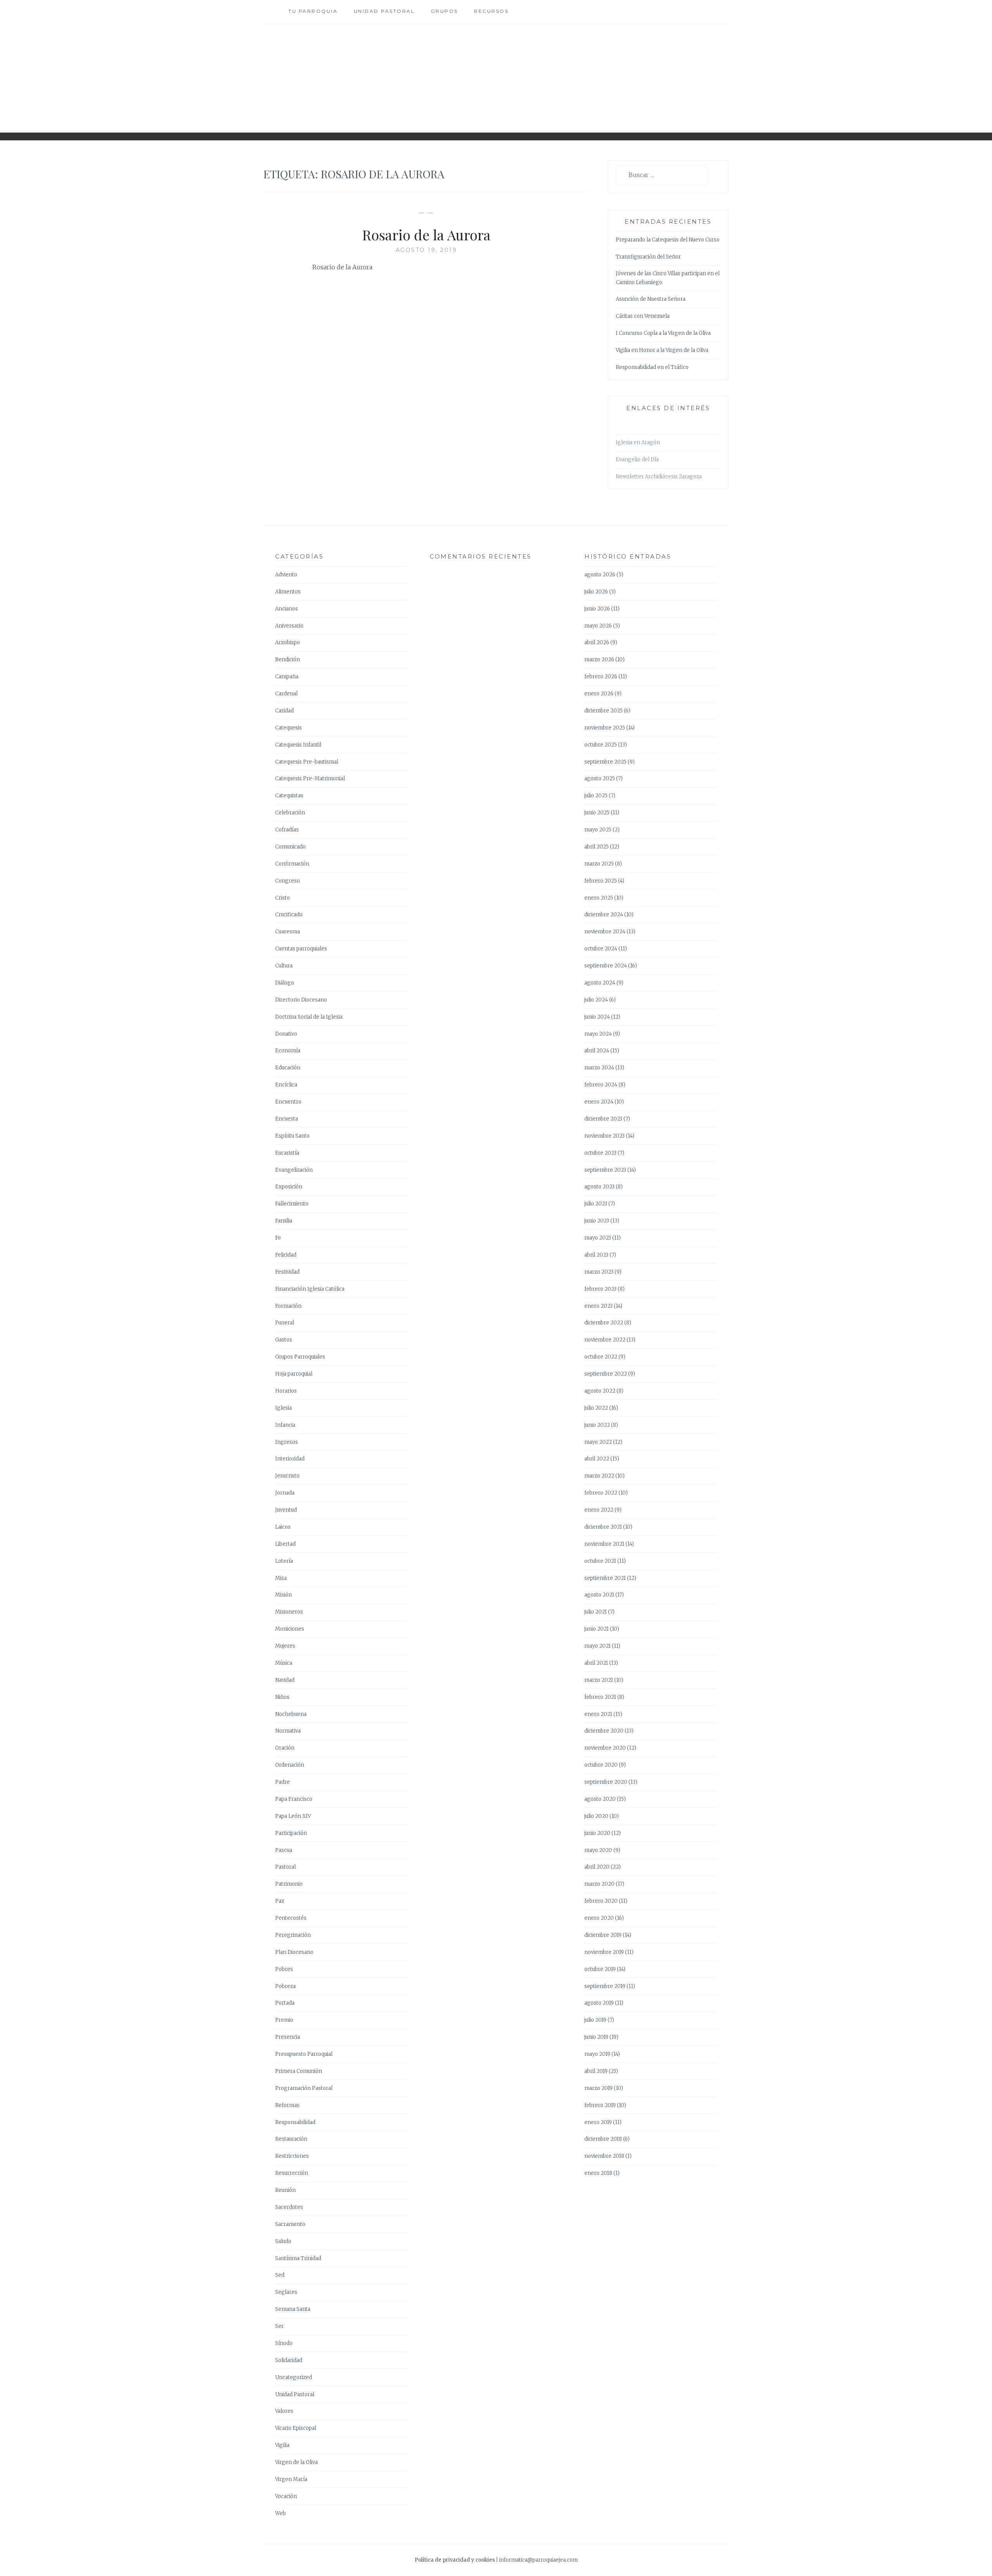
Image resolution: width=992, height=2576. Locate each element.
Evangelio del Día (637, 460)
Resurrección (292, 2173)
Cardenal (286, 694)
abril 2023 (596, 1255)
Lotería (284, 1561)
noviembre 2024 (605, 932)
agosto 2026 (600, 575)
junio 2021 (597, 1629)
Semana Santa (293, 2309)
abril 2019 (596, 2071)
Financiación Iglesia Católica (310, 1289)
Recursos (491, 11)
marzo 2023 (599, 1272)
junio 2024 (597, 1017)
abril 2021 (596, 1663)
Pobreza (285, 1986)
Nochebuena (291, 1714)
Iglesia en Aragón (638, 442)
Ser (279, 2326)
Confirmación (292, 864)
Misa (281, 1578)
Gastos (284, 1340)
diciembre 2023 (603, 1119)
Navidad (285, 1680)
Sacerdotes (289, 2207)
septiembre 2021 (605, 1578)
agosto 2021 (599, 1595)
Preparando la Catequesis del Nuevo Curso (668, 240)
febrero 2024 (601, 1085)
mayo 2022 (598, 1442)
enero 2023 (598, 1306)
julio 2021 (596, 1612)
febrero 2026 (601, 677)
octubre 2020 (601, 1765)
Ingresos (287, 1442)
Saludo (283, 2241)
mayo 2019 (597, 2054)
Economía (288, 1051)
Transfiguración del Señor (648, 257)
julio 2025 (596, 796)
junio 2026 (597, 609)
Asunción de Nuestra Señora (651, 299)
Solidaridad (289, 2360)
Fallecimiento (292, 1204)
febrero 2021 (600, 1697)
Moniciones (290, 1629)
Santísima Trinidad (298, 2258)
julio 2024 (596, 1000)
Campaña (287, 677)
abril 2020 (597, 1867)
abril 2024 (597, 1051)
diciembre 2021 (603, 1527)
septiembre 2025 (605, 762)
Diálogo (285, 983)
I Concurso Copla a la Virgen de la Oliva (663, 333)
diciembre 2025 (604, 711)
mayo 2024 (598, 1034)
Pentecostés (291, 1918)
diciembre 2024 (604, 915)
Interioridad (290, 1459)
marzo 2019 (598, 2088)
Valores (284, 2411)
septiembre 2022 (606, 1374)
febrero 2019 (600, 2105)
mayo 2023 (598, 1238)
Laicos (283, 1527)
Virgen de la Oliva (296, 2462)
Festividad (287, 1272)
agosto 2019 (599, 2003)
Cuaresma (288, 932)
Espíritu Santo (292, 1136)
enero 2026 (599, 694)
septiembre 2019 (605, 1986)
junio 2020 (597, 1833)
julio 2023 (596, 1204)
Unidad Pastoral (384, 11)
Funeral (285, 1323)
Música (284, 1663)
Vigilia (282, 2445)
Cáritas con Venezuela (643, 316)
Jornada (285, 1493)
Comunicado (290, 847)
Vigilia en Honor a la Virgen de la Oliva (662, 350)
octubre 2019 (600, 1969)
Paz (280, 1901)
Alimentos (288, 592)
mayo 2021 (598, 1646)
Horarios (286, 1391)
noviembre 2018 (604, 2156)
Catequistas (289, 796)
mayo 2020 (598, 1850)
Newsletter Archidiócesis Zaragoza (659, 477)
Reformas (287, 2105)
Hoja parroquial (294, 1374)
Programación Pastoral (304, 2088)
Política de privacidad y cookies (455, 2560)
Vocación (286, 2496)
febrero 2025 (601, 881)
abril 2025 (597, 847)
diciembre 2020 (604, 1731)
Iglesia (283, 1408)
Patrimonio (289, 1884)
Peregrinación (293, 1935)
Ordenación (290, 1765)
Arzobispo (288, 642)
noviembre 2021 (604, 1544)
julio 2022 (596, 1408)
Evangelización (294, 1170)
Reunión (285, 2190)
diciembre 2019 (603, 1935)
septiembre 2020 (606, 1782)
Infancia (285, 1425)
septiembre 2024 (606, 966)
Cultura (284, 966)
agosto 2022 (600, 1391)
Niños (282, 1697)
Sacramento (290, 2224)
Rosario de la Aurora (426, 234)
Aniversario (289, 626)
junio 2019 (596, 2037)
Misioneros (289, 1612)
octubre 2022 (601, 1357)
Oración (285, 1748)
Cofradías (287, 830)
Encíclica (286, 1085)
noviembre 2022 (605, 1340)
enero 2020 (599, 1918)
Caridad (284, 711)
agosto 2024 (600, 983)
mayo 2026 (598, 626)
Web (281, 2513)
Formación (288, 1306)
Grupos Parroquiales (300, 1357)
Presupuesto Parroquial (304, 2054)
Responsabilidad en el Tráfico (652, 367)
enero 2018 (598, 2173)
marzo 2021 (599, 1680)
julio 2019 (595, 2020)
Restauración (291, 2139)
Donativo (286, 1034)
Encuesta (287, 1119)
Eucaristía (287, 1153)
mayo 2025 (598, 830)
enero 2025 (599, 898)
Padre (282, 1782)
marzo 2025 (599, 864)
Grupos (444, 11)
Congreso (288, 881)
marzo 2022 (599, 1476)
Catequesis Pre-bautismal (307, 762)
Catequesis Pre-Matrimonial (310, 778)
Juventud (286, 1510)
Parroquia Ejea (496, 72)
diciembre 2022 (604, 1323)
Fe (278, 1238)
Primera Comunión (299, 2071)
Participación (291, 1833)
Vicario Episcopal (296, 2428)
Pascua (284, 1850)
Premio (284, 2020)
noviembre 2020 (605, 1748)
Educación (288, 1068)
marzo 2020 (599, 1884)
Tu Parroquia (313, 11)
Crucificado (289, 915)
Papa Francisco (294, 1799)
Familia (284, 1221)
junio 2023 (597, 1221)
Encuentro (288, 1102)
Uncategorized (294, 2377)
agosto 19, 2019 (426, 250)
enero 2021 (598, 1714)
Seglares (286, 2292)
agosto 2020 (600, 1799)
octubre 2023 (600, 1153)
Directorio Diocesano (301, 1000)
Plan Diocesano (294, 1952)
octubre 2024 (601, 949)
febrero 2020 (601, 1901)
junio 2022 (597, 1425)
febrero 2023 (600, 1289)
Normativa (288, 1731)
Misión (283, 1595)
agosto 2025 (600, 778)
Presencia (288, 2037)
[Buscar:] (662, 175)
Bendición (288, 660)
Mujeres (285, 1646)
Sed (280, 2275)
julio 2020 (596, 1816)
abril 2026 (597, 642)
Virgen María (291, 2479)
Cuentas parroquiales (301, 949)
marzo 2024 (599, 1068)
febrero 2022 (601, 1493)
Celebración (290, 813)
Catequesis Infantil (298, 745)
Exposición (289, 1187)
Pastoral (285, 1867)
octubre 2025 (601, 745)
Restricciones (292, 2156)
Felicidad (286, 1255)
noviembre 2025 (605, 728)
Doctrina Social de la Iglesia (309, 1017)
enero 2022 (599, 1510)
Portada (285, 2003)
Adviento (286, 575)
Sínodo (284, 2343)
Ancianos (287, 609)
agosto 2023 (599, 1187)
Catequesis (288, 728)
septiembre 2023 (605, 1170)
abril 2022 (597, 1459)
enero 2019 (598, 2122)
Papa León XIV (293, 1816)
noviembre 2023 (604, 1136)
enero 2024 (599, 1102)
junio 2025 (597, 813)
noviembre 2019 (604, 1952)
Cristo (282, 898)
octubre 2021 (600, 1561)
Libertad (285, 1544)
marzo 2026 (599, 660)
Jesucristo (287, 1476)
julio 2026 (596, 592)
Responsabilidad (295, 2122)
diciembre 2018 (603, 2139)
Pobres (284, 1969)
